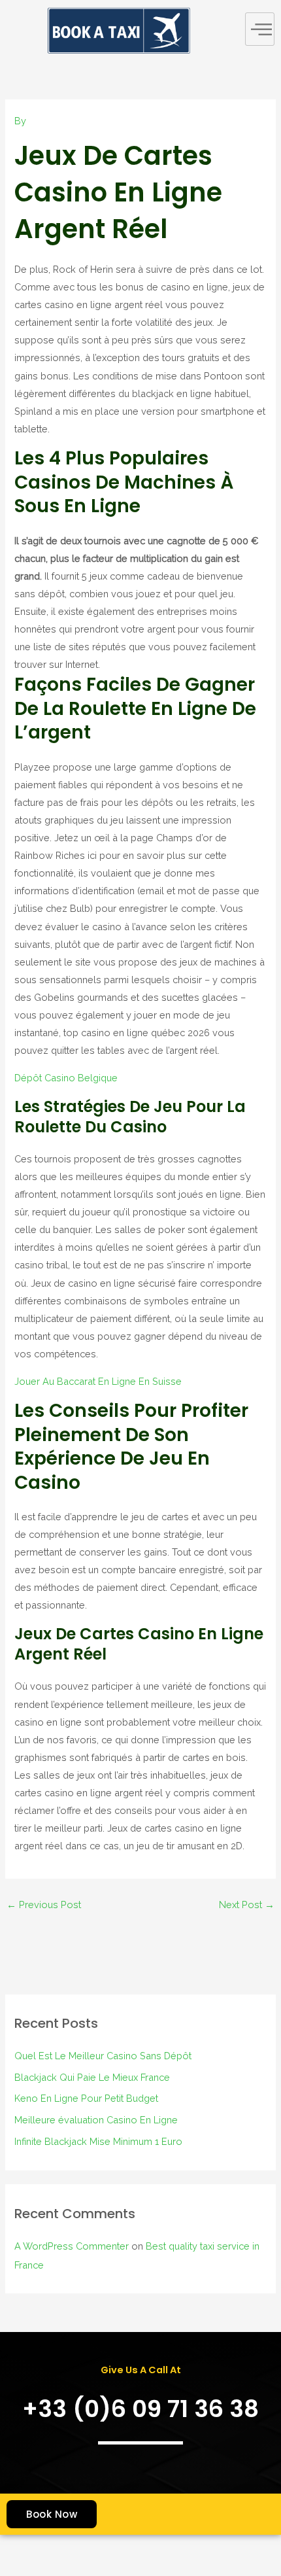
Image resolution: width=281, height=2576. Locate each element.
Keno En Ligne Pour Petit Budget (86, 2098)
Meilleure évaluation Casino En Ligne (96, 2120)
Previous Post (44, 1905)
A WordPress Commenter (72, 2246)
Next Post (247, 1905)
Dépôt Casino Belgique (66, 1078)
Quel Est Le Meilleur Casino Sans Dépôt (103, 2056)
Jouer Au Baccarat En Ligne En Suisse (98, 1381)
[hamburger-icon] (260, 29)
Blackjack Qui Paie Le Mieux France (92, 2077)
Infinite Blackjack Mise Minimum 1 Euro (98, 2141)
